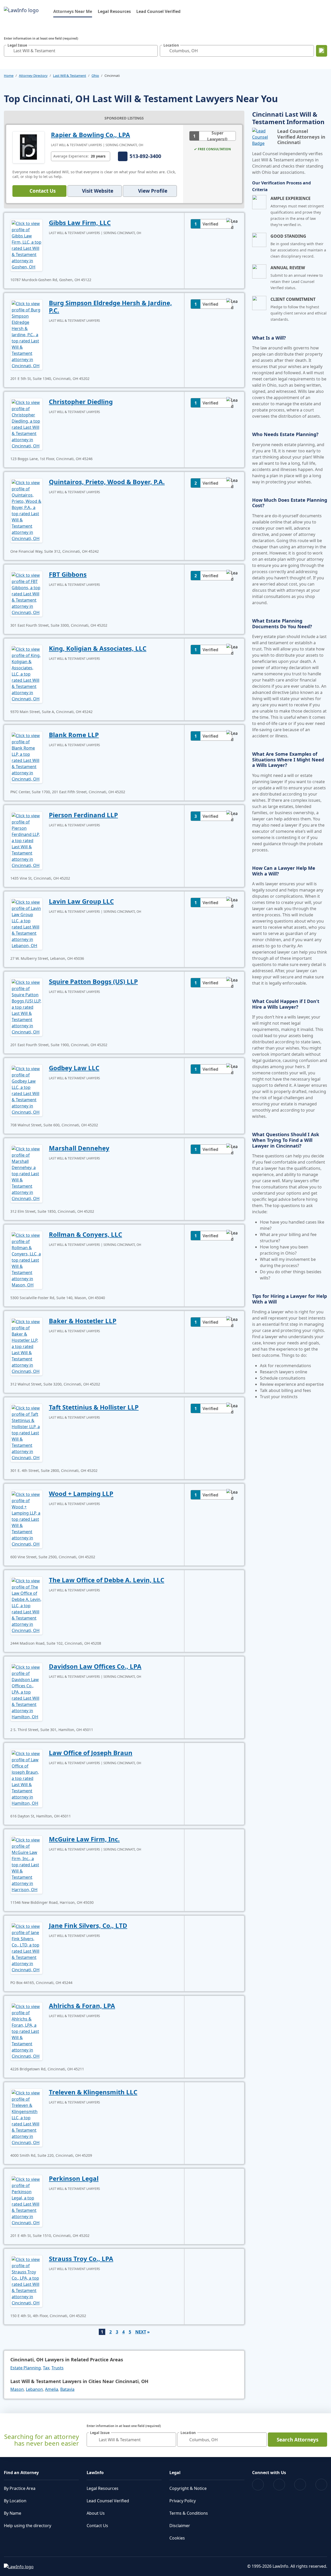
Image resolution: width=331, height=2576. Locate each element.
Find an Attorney (21, 2473)
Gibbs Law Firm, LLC (80, 223)
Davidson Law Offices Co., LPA (95, 1666)
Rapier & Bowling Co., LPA (91, 135)
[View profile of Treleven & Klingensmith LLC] (27, 2117)
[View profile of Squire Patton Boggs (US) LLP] (27, 1007)
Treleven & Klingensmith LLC (93, 2092)
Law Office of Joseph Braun (91, 1753)
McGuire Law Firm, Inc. (84, 1839)
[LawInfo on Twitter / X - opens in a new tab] (279, 2485)
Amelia (52, 2389)
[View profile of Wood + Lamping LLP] (27, 1519)
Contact (43, 191)
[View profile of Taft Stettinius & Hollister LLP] (27, 1432)
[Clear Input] (153, 51)
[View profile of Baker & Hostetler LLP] (27, 1346)
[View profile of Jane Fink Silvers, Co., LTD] (27, 1948)
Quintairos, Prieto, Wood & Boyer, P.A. (107, 482)
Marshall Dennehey (79, 1148)
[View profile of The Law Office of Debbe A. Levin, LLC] (27, 1605)
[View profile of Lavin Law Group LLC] (27, 923)
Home (9, 76)
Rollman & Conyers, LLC (85, 1234)
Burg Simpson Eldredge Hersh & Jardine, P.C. (110, 306)
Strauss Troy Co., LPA (81, 2259)
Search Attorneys (298, 2440)
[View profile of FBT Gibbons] (27, 593)
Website (98, 191)
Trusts (58, 2368)
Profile (153, 191)
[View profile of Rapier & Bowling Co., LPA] (29, 147)
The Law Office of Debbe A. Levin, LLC (107, 1580)
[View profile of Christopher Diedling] (27, 424)
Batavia (67, 2389)
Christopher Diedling (81, 402)
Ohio (95, 76)
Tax (46, 2368)
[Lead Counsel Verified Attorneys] (263, 137)
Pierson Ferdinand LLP (83, 815)
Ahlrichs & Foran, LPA (82, 2006)
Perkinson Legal (74, 2178)
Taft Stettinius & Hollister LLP (94, 1407)
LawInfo (95, 2473)
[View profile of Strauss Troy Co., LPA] (27, 2281)
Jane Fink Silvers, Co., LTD (88, 1925)
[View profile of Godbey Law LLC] (27, 1090)
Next (141, 2332)
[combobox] (81, 51)
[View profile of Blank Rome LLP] (27, 757)
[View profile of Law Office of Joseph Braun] (27, 1778)
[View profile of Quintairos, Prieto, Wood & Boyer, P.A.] (27, 510)
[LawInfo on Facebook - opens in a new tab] (258, 2485)
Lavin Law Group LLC (81, 901)
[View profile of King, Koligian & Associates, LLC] (27, 673)
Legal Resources (114, 11)
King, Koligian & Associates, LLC (98, 648)
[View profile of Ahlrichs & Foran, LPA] (27, 2031)
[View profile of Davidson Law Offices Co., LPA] (27, 1691)
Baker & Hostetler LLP (83, 1321)
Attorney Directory (33, 76)
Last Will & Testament (70, 76)
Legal (175, 2473)
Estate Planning (26, 2368)
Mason (17, 2389)
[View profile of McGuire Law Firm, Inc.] (27, 1864)
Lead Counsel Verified (158, 11)
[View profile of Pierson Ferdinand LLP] (27, 840)
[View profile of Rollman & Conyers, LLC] (27, 1260)
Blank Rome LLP (74, 735)
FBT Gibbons (68, 574)
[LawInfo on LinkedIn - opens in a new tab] (321, 2485)
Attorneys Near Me (73, 11)
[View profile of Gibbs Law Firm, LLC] (27, 245)
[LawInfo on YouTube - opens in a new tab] (300, 2485)
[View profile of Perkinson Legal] (27, 2200)
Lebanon (34, 2389)
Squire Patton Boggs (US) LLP (93, 981)
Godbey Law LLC (74, 1068)
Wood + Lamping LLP (81, 1493)
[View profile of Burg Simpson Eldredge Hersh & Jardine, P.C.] (27, 334)
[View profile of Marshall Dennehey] (27, 1173)
